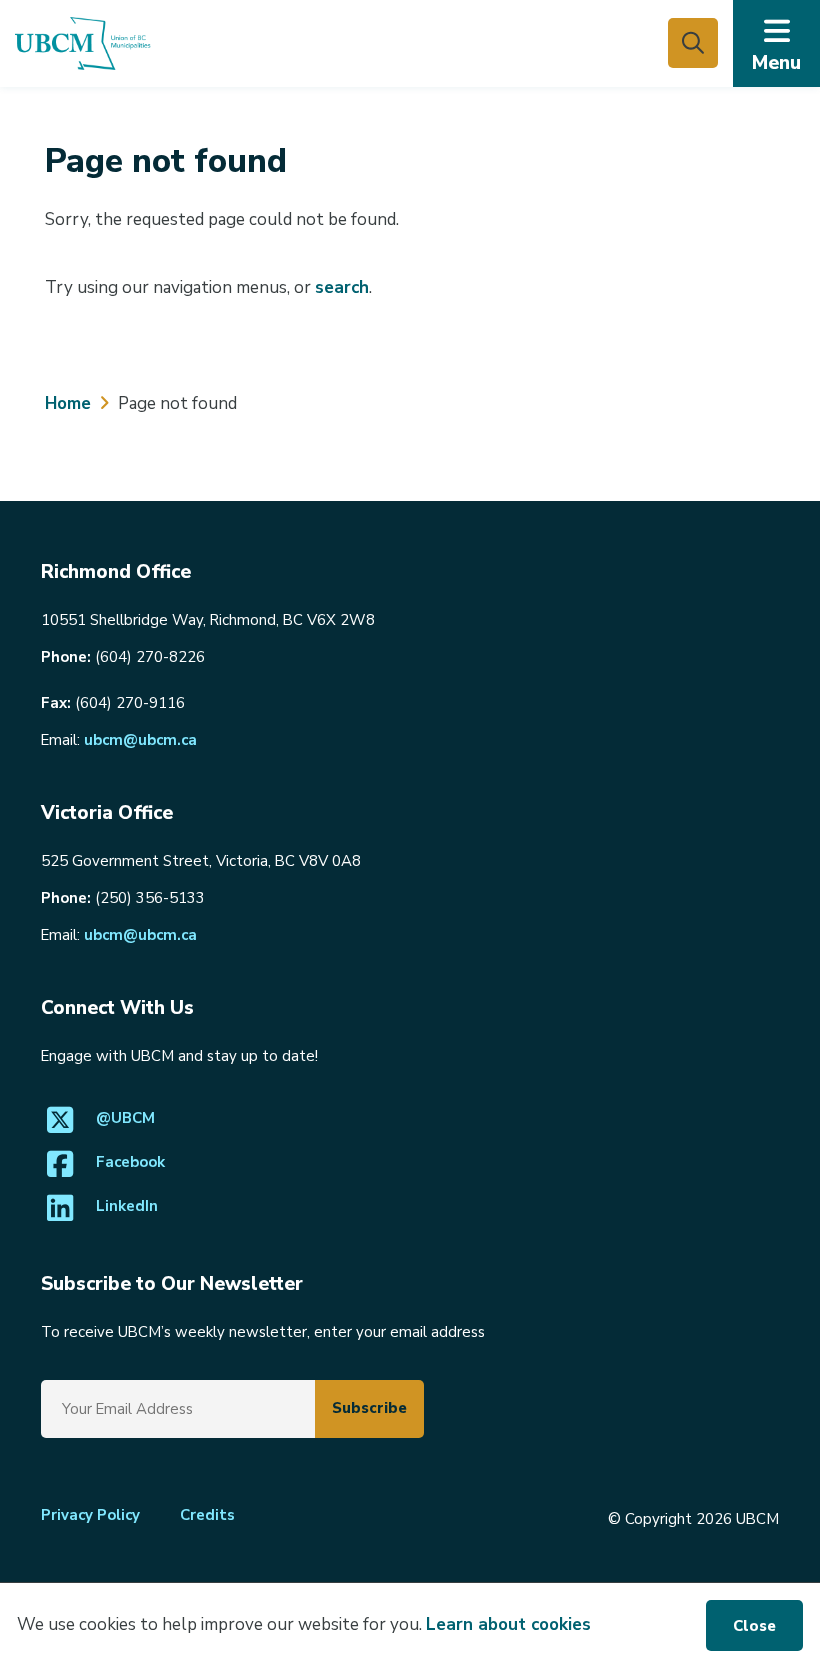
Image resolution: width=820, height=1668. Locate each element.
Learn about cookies (508, 1624)
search (342, 287)
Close (754, 1626)
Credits (207, 1515)
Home (68, 403)
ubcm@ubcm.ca (140, 740)
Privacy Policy (90, 1515)
